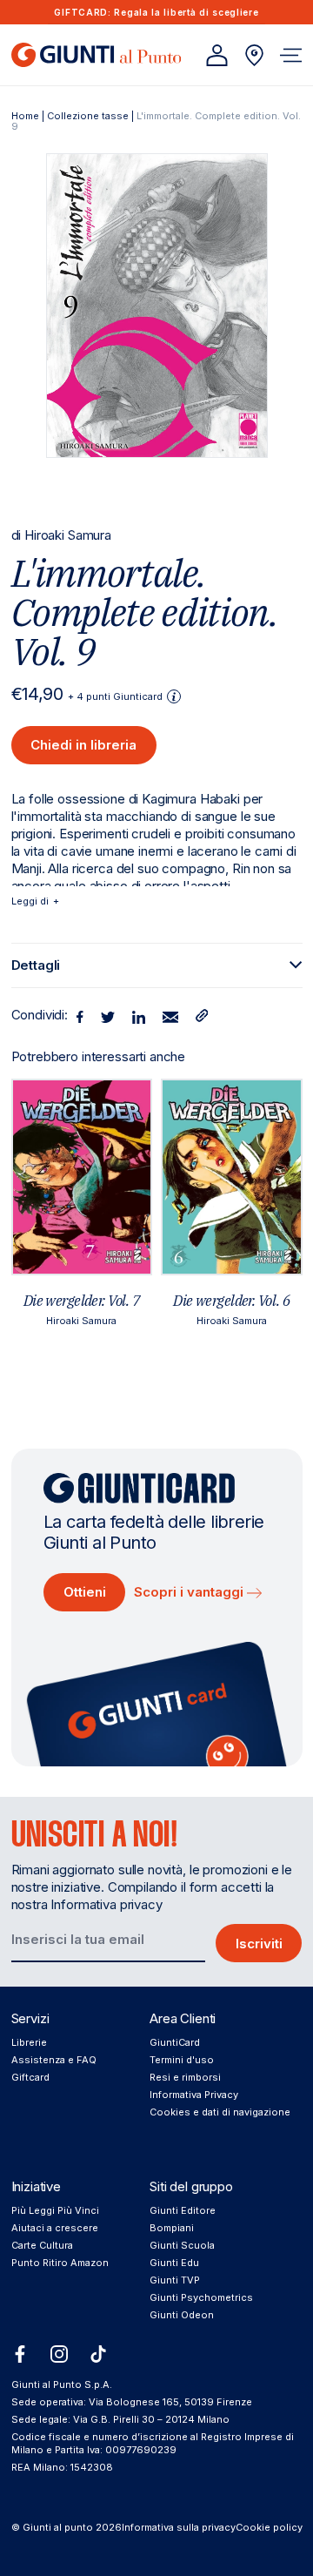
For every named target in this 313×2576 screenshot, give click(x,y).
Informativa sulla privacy (179, 2527)
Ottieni (85, 1592)
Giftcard (30, 2077)
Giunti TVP (175, 2280)
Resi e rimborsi (185, 2077)
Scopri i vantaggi (190, 1592)
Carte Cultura (42, 2245)
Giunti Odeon (182, 2315)
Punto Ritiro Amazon (60, 2263)
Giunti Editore (183, 2210)
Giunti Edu (174, 2263)
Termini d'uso (182, 2060)
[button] (291, 55)
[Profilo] (217, 55)
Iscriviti (259, 1944)
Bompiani (172, 2228)
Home (25, 116)
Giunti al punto (58, 2527)
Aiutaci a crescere (55, 2228)
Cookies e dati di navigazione (220, 2112)
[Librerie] (254, 55)
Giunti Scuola (182, 2245)
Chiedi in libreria (83, 745)
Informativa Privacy (194, 2095)
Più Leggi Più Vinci (55, 2210)
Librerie (29, 2042)
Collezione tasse (88, 116)
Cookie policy (269, 2527)
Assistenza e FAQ (54, 2060)
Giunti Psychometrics (201, 2297)
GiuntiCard (175, 2042)
